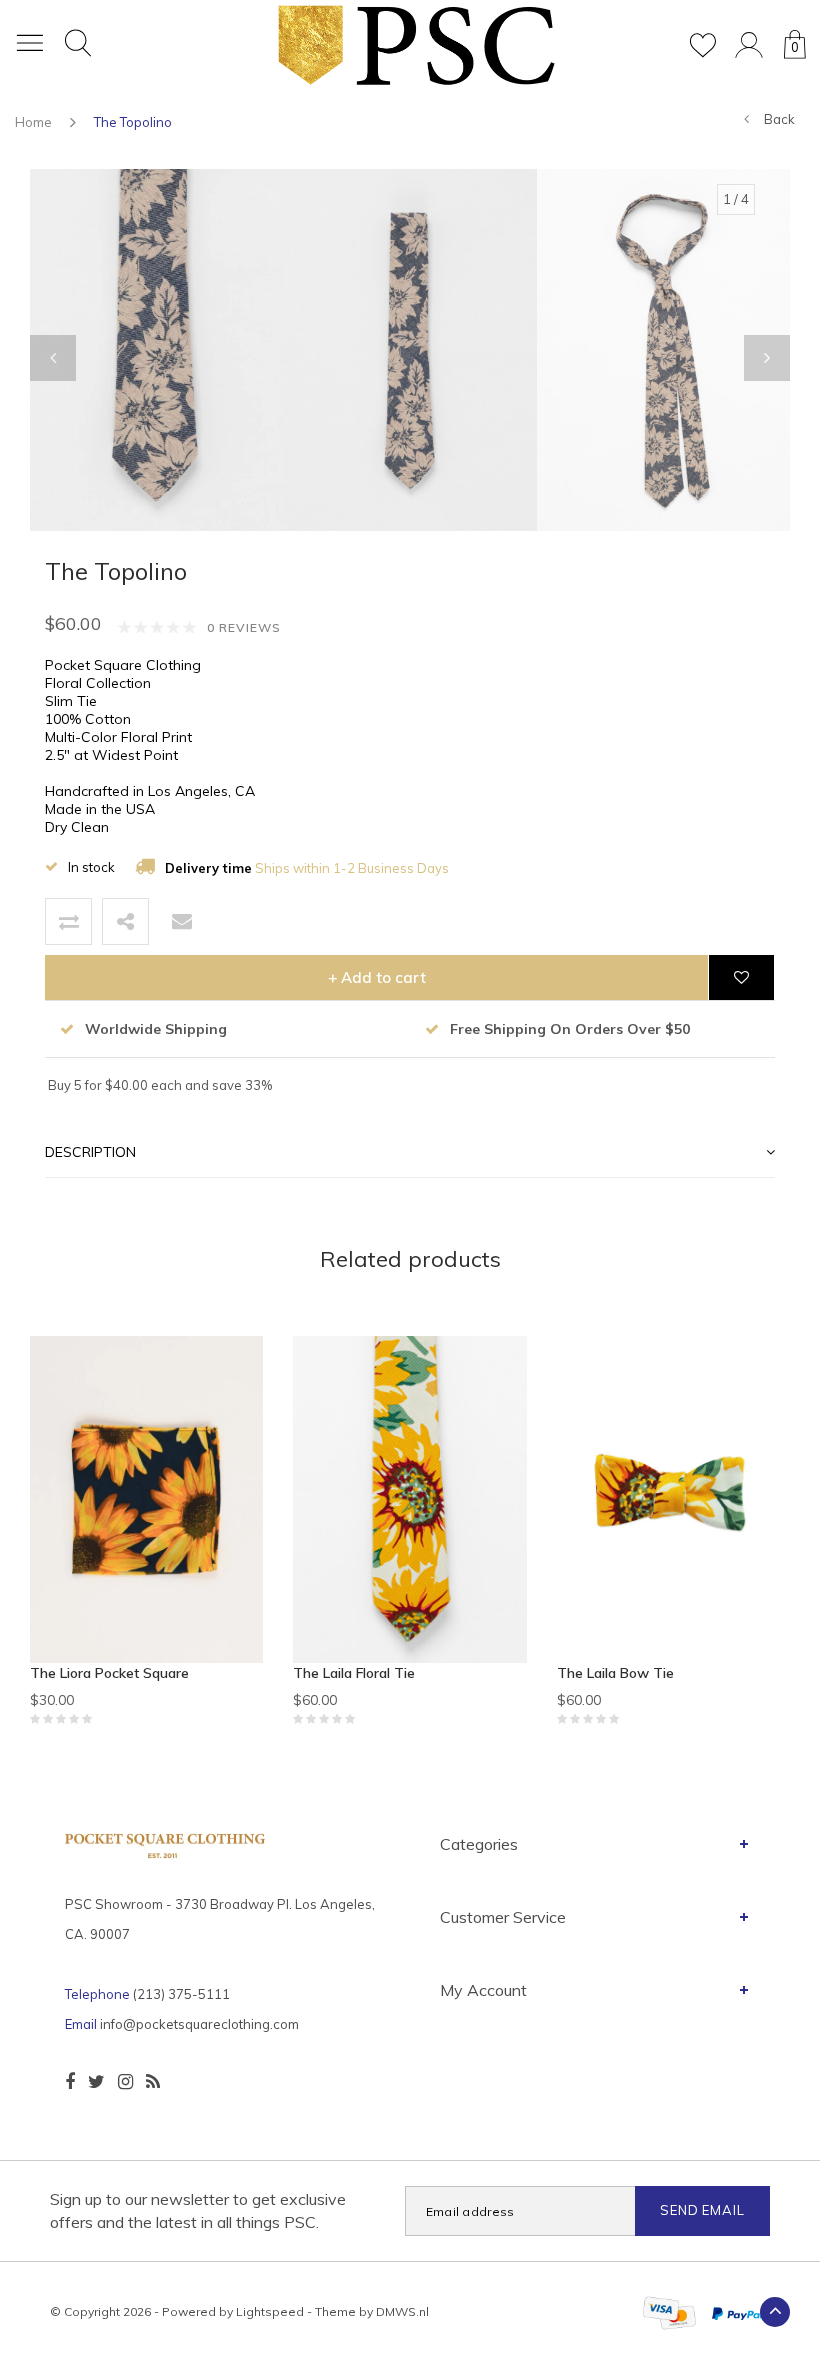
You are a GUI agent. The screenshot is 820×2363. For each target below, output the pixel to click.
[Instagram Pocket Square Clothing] (125, 2082)
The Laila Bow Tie (615, 1673)
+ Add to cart (377, 977)
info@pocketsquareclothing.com (199, 2024)
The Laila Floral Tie (354, 1673)
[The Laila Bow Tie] (673, 1499)
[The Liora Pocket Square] (146, 1499)
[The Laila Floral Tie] (409, 1499)
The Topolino (133, 122)
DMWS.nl (402, 2311)
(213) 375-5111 (181, 1994)
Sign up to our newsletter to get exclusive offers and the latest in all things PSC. (198, 2210)
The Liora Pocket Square (109, 1673)
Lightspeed (270, 2311)
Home (33, 122)
